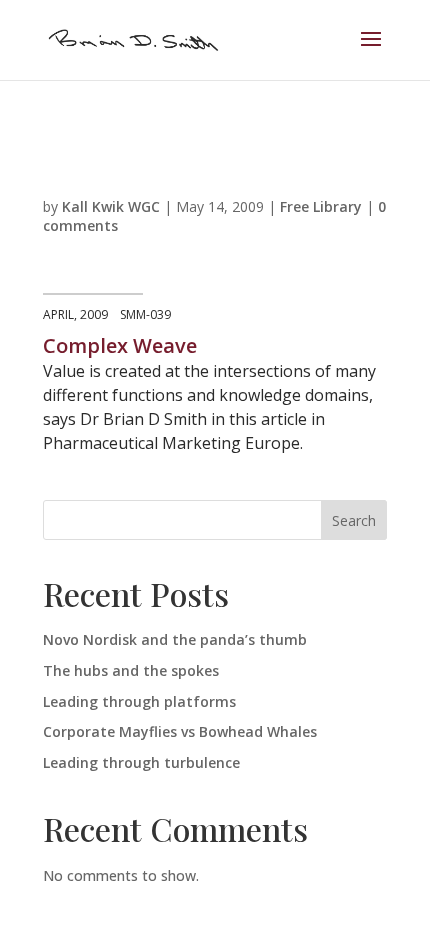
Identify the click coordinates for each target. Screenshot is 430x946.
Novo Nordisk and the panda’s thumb (175, 639)
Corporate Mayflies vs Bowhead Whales (180, 731)
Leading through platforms (139, 701)
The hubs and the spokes (131, 670)
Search (354, 520)
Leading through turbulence (141, 762)
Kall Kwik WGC (111, 206)
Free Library (321, 206)
